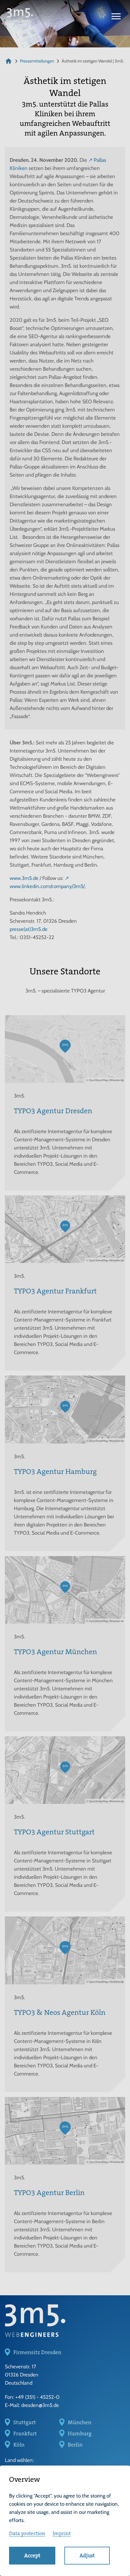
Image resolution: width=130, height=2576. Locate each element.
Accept (32, 2555)
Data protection (27, 2533)
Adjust (87, 2555)
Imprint (62, 2533)
